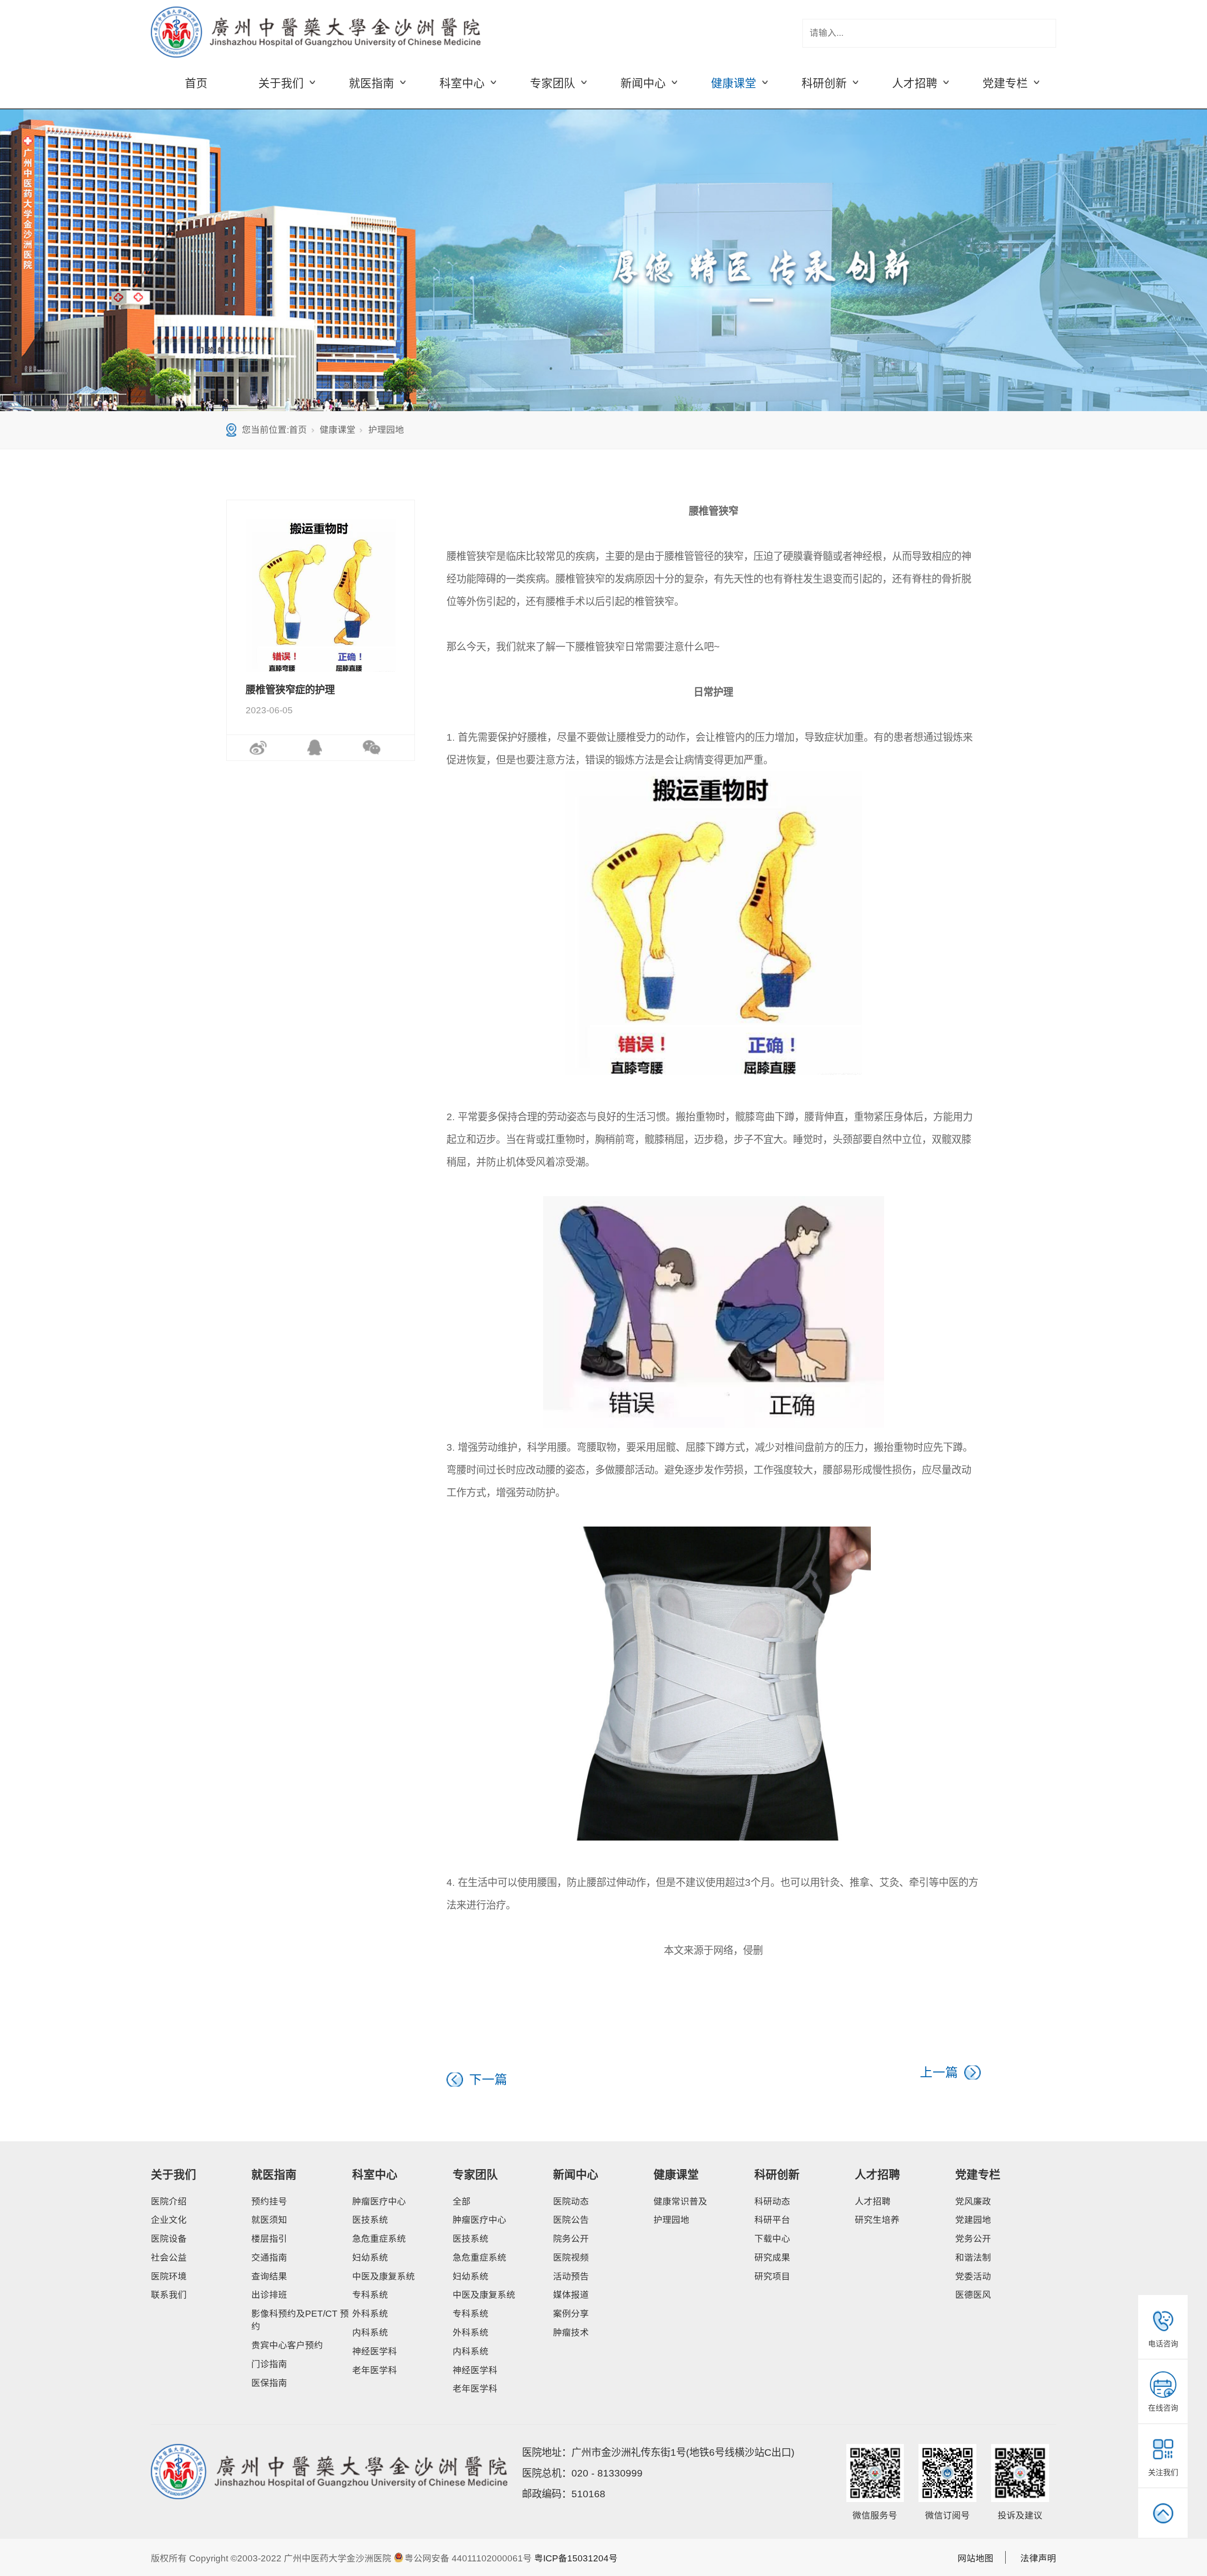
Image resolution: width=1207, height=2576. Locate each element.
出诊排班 (269, 2295)
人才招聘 (877, 2175)
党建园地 (973, 2220)
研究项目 (772, 2276)
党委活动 (973, 2276)
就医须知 (269, 2220)
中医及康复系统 (384, 2276)
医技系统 (370, 2220)
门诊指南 (269, 2364)
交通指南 (269, 2258)
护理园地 (386, 430)
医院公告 (571, 2220)
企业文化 (169, 2220)
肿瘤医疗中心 (379, 2201)
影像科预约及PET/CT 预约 (300, 2320)
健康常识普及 (680, 2201)
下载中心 (772, 2239)
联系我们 (169, 2295)
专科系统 (370, 2295)
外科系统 (370, 2314)
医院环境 (169, 2276)
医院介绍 (169, 2201)
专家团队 (475, 2175)
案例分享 (571, 2314)
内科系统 (370, 2332)
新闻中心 (576, 2175)
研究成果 (772, 2258)
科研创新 (777, 2175)
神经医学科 (375, 2351)
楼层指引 (269, 2239)
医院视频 (571, 2258)
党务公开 (973, 2239)
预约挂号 (269, 2201)
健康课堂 (338, 430)
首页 (196, 83)
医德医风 (973, 2295)
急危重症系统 (379, 2239)
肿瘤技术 (571, 2332)
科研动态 (772, 2201)
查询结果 (269, 2276)
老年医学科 (375, 2370)
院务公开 (571, 2239)
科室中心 (375, 2175)
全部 (462, 2201)
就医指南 (274, 2175)
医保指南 (269, 2383)
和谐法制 (973, 2258)
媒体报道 (571, 2295)
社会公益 (169, 2258)
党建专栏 (978, 2175)
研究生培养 (877, 2220)
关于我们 (174, 2175)
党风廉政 (973, 2201)
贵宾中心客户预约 (287, 2345)
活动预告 (571, 2276)
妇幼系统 (370, 2258)
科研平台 (772, 2220)
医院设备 (169, 2239)
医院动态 (571, 2201)
